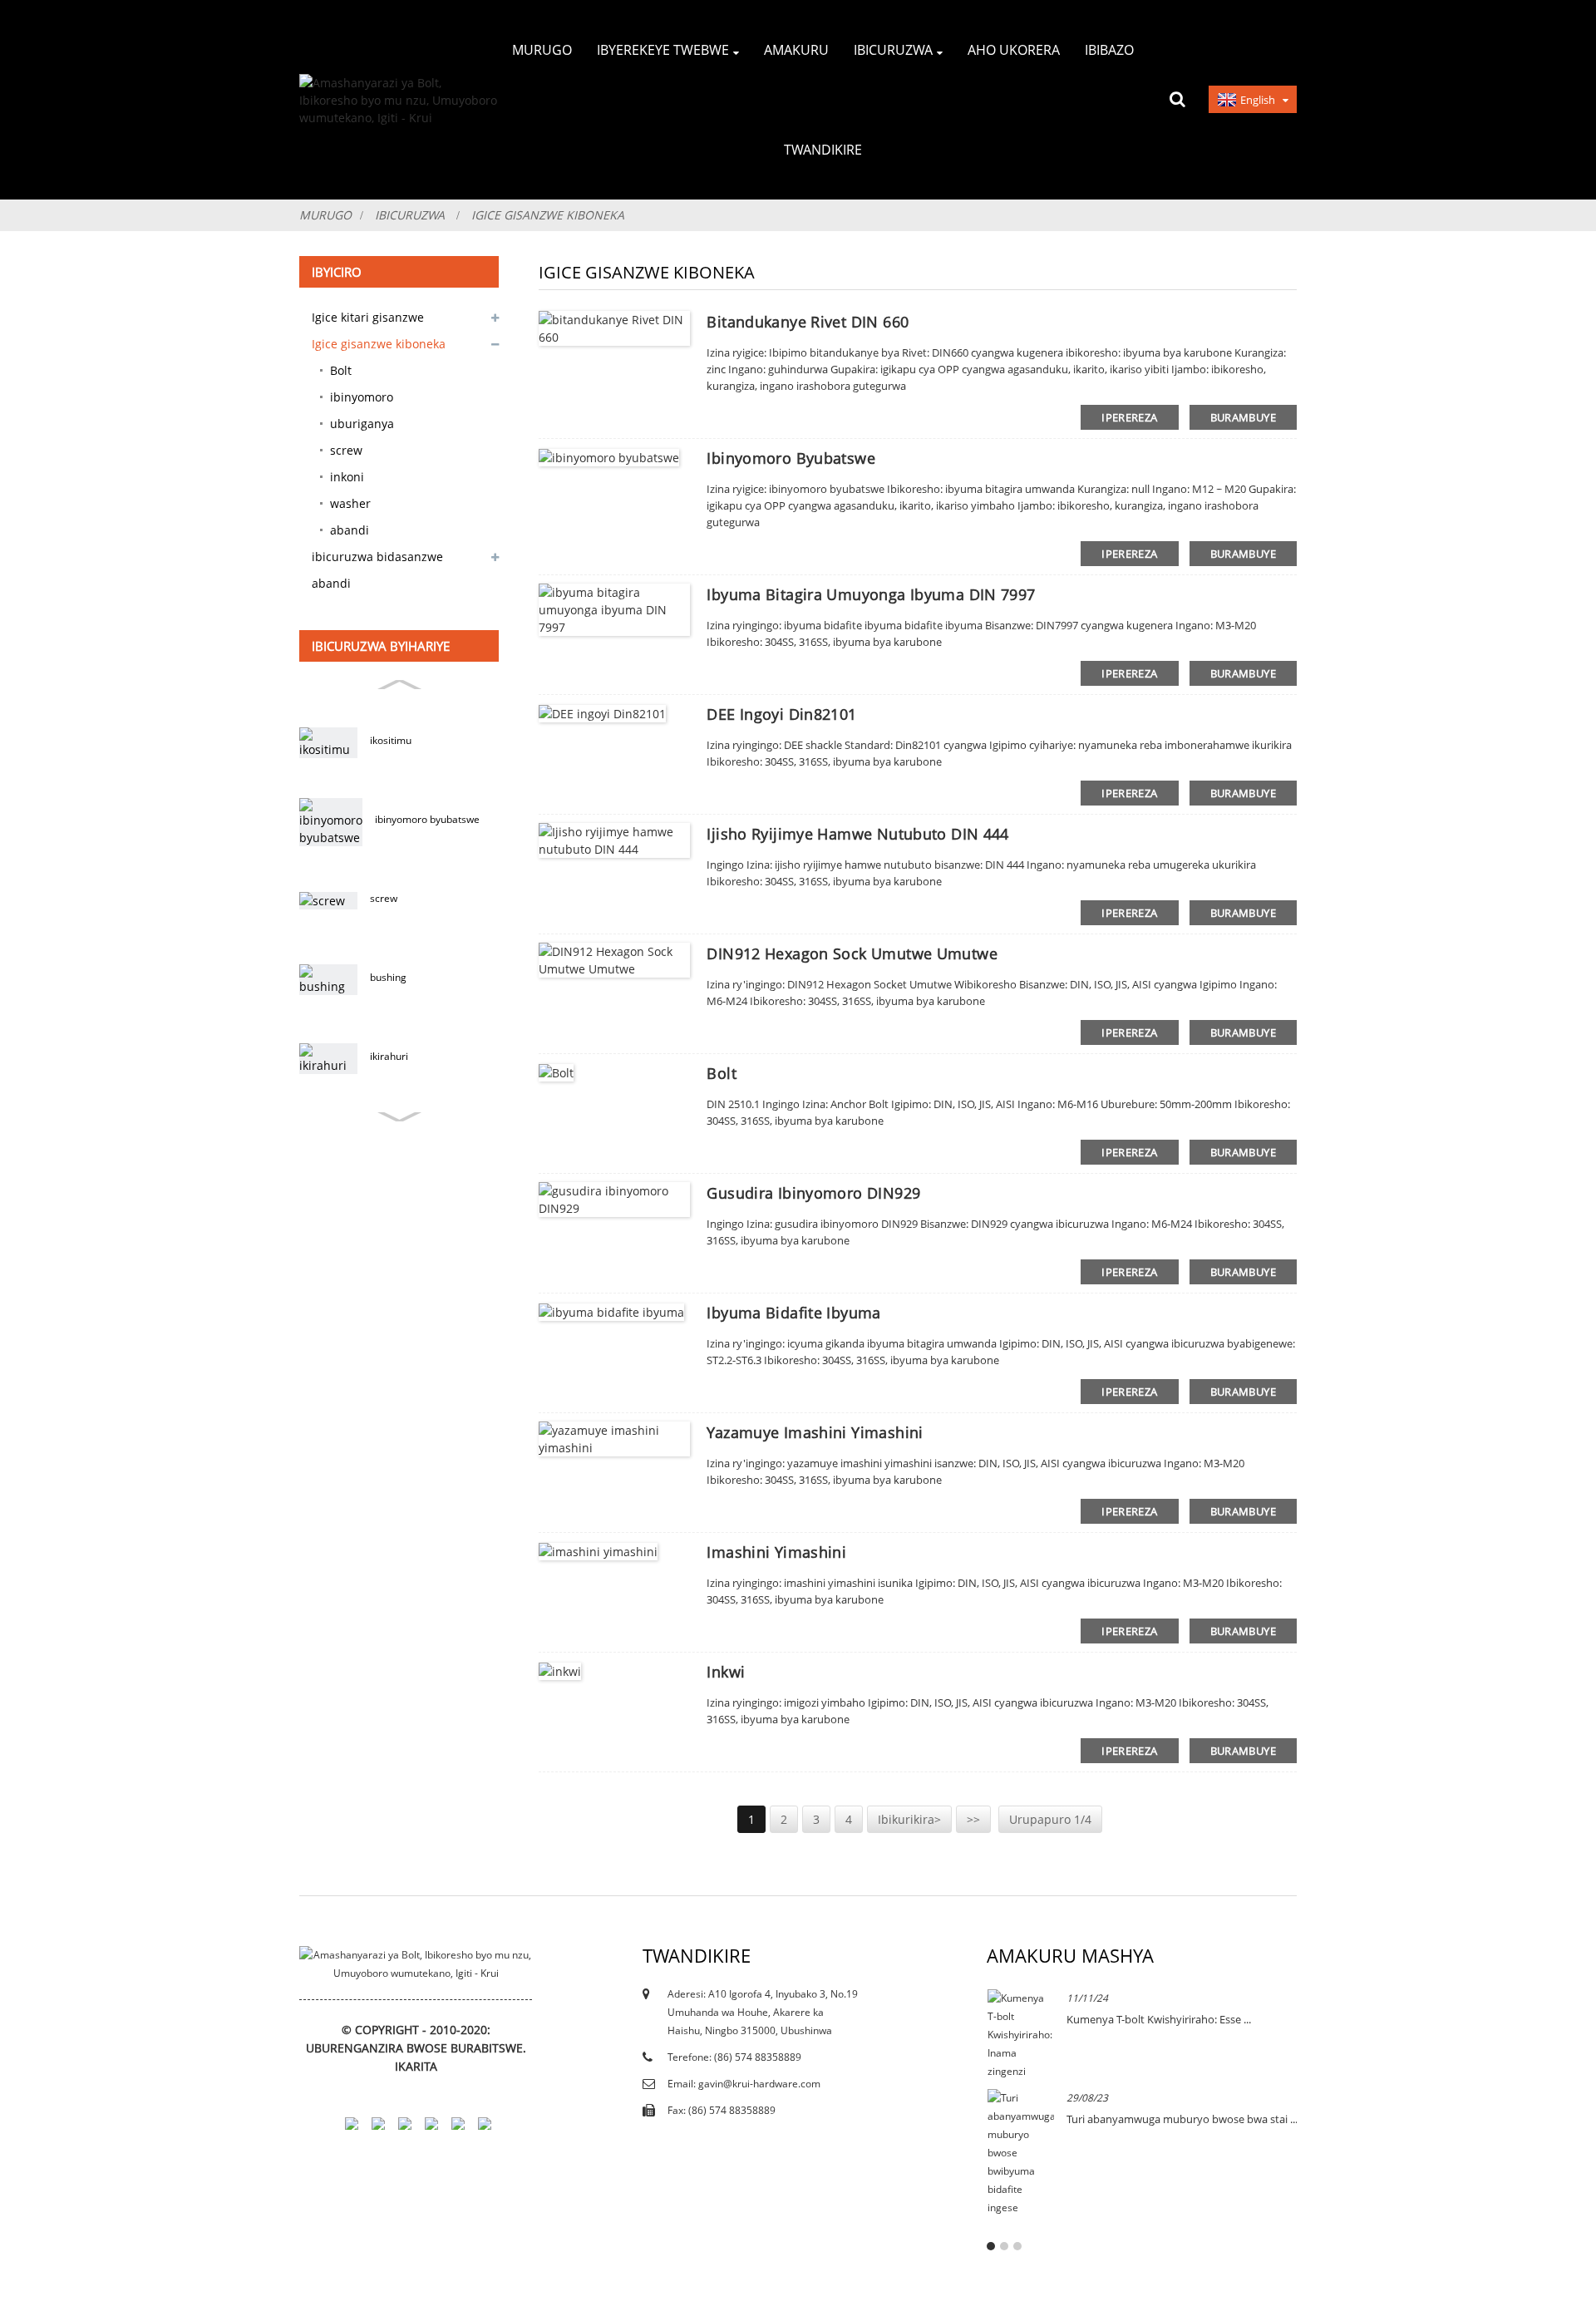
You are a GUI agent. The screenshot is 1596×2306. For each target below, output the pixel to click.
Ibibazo (1109, 50)
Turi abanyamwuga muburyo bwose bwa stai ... (1182, 2119)
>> (973, 1819)
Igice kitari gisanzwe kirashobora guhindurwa (381, 320)
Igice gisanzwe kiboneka (548, 215)
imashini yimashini (776, 1552)
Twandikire (823, 150)
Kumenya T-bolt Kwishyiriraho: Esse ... (1159, 2019)
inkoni (347, 477)
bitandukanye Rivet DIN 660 (808, 322)
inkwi (726, 1672)
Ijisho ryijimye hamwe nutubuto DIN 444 (857, 834)
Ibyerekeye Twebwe (663, 50)
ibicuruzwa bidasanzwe (377, 557)
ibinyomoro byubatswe (427, 819)
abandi (350, 530)
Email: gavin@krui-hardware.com (744, 2084)
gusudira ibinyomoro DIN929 (813, 1193)
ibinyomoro (362, 397)
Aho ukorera (1014, 50)
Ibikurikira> (909, 1819)
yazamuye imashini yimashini (815, 1432)
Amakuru (796, 50)
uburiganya (362, 424)
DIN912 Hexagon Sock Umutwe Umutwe (852, 953)
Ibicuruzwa (893, 50)
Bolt (341, 370)
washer (350, 503)
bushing (388, 977)
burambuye (1243, 417)
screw (346, 450)
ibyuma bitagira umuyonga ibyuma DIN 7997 (871, 594)
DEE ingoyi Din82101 (781, 714)
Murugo (542, 50)
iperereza (1129, 417)
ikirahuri (389, 1056)
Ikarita (416, 2066)
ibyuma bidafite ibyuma (793, 1313)
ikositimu (391, 740)
